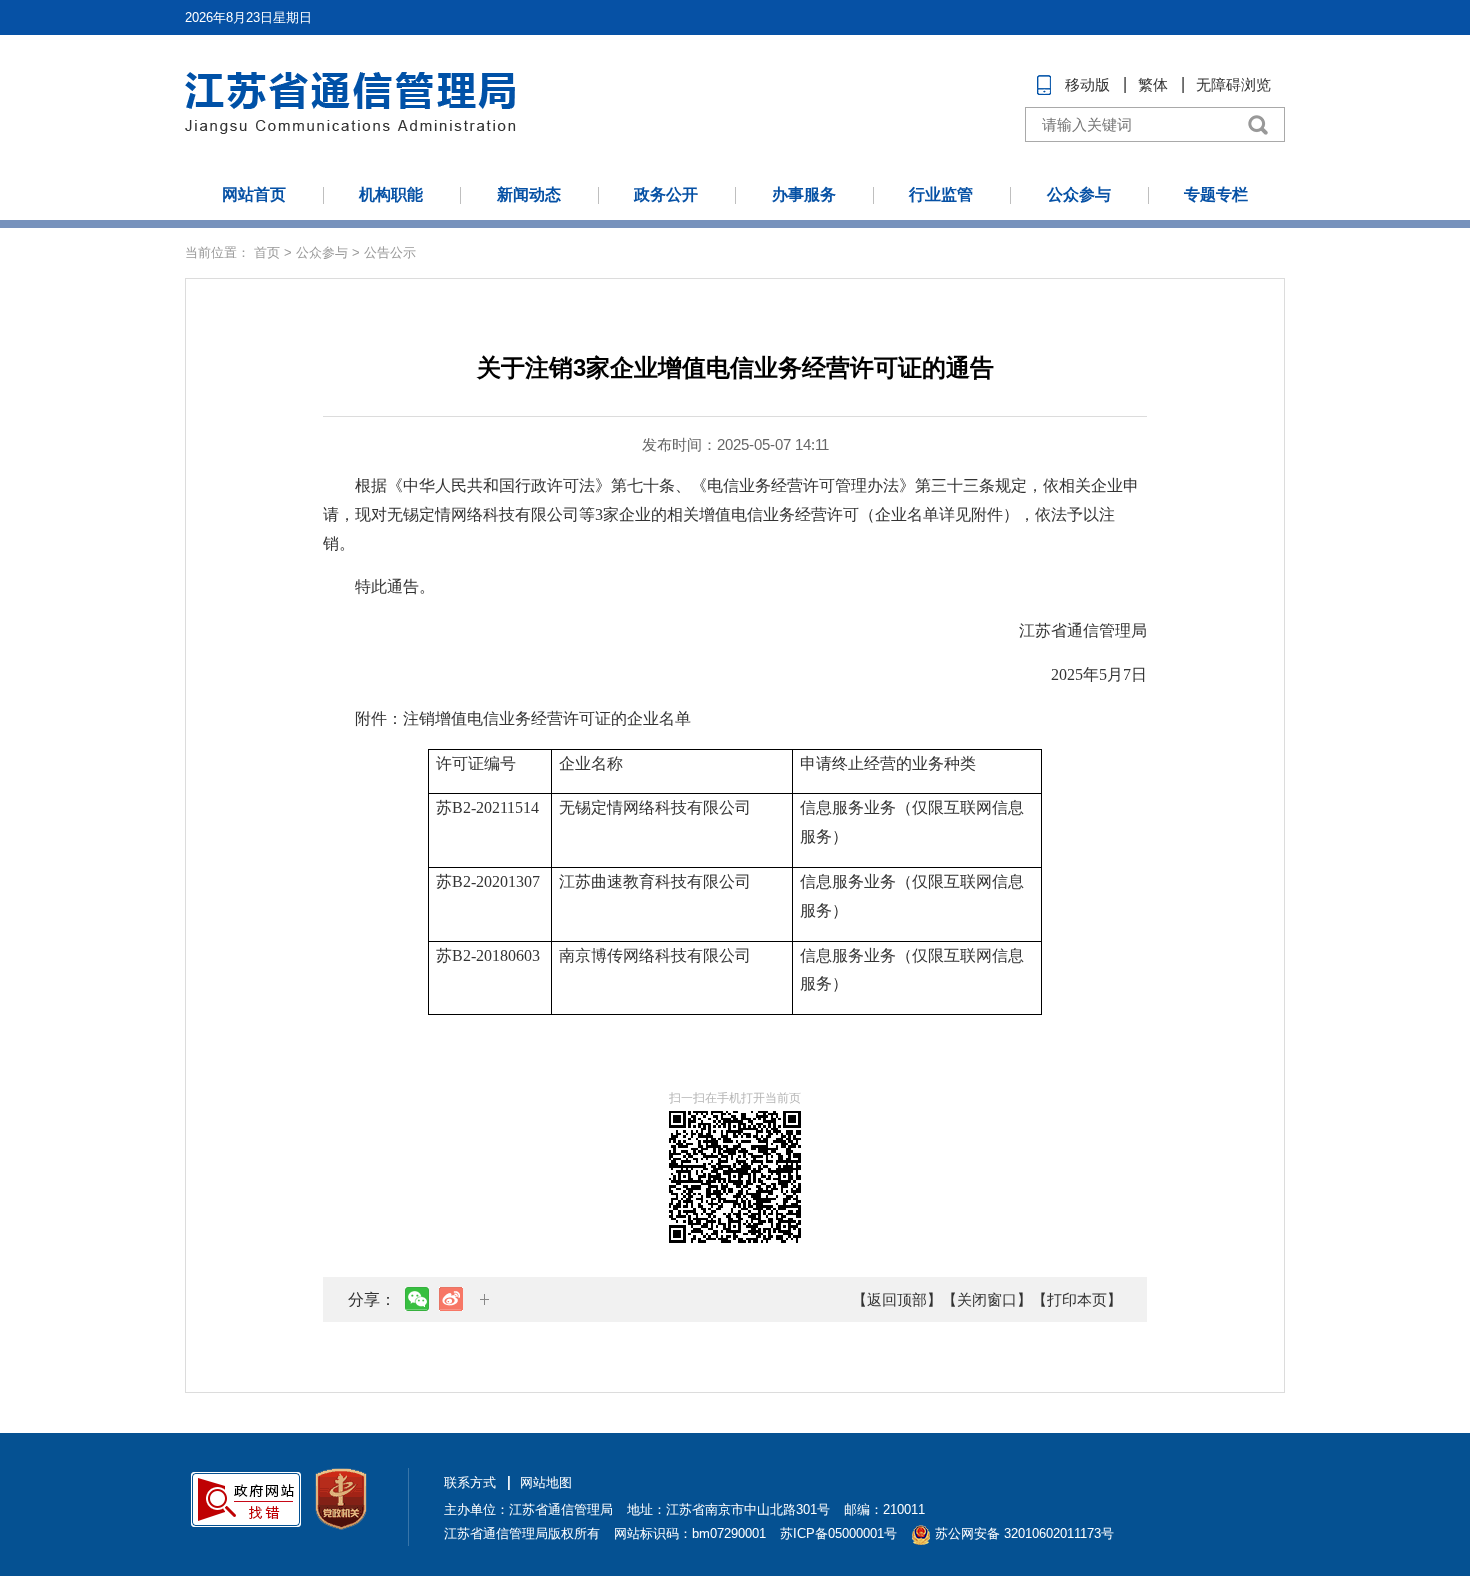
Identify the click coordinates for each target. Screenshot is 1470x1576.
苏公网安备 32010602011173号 (1022, 1533)
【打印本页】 (1077, 1299)
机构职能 (391, 194)
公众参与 (1079, 194)
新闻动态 (529, 194)
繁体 (1153, 84)
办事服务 (804, 194)
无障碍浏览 (1233, 84)
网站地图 (546, 1482)
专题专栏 (1216, 194)
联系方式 (470, 1482)
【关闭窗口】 (987, 1299)
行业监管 (941, 194)
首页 (267, 252)
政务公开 (666, 194)
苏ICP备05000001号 (838, 1533)
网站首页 (254, 194)
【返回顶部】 (897, 1299)
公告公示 (390, 252)
